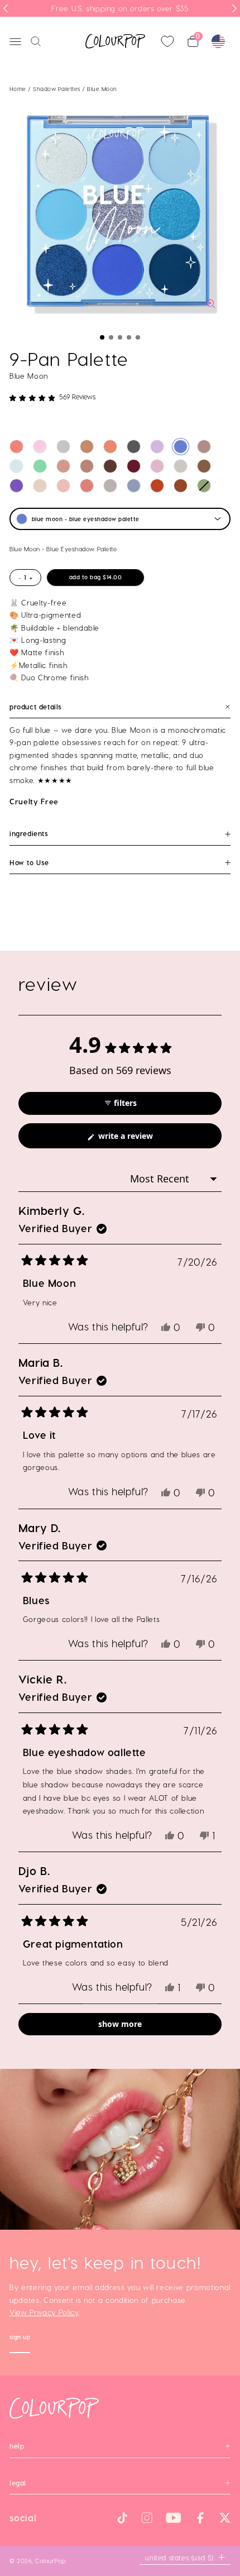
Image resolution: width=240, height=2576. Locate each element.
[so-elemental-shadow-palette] (134, 486)
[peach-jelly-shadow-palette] (16, 447)
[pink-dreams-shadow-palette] (40, 447)
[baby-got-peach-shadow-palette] (110, 447)
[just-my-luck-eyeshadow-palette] (40, 466)
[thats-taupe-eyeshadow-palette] (204, 447)
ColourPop (50, 2561)
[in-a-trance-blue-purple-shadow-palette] (16, 466)
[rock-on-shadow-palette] (157, 486)
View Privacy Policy (44, 2312)
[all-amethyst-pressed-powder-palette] (16, 486)
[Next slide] (234, 8)
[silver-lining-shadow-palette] (63, 447)
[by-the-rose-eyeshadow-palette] (63, 486)
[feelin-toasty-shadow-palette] (181, 486)
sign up (20, 2338)
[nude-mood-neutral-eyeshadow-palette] (87, 466)
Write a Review (141, 1139)
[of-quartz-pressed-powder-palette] (181, 466)
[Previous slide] (6, 8)
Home (18, 89)
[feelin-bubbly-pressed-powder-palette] (40, 486)
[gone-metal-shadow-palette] (110, 486)
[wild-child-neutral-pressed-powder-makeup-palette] (110, 466)
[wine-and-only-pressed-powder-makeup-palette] (134, 466)
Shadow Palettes (57, 89)
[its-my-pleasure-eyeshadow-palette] (157, 447)
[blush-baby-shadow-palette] (87, 486)
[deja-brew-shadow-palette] (204, 466)
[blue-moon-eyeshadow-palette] (181, 447)
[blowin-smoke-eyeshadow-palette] (134, 447)
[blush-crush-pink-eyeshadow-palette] (63, 466)
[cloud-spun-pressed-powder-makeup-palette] (157, 466)
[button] (102, 337)
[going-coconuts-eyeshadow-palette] (87, 447)
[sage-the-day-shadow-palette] (204, 486)
